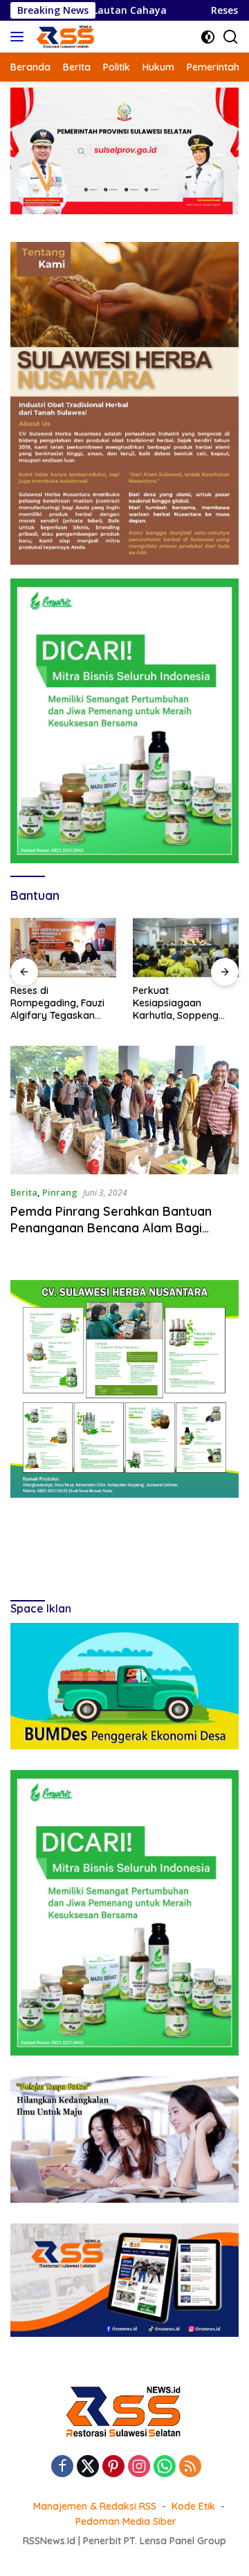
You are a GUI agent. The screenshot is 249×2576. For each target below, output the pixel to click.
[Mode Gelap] (208, 37)
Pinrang (60, 1192)
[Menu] (20, 37)
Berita (24, 1192)
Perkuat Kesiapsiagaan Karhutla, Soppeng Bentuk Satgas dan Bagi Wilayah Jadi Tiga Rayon (177, 1003)
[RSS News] (64, 37)
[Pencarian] (231, 37)
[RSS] (190, 2467)
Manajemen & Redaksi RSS (95, 2506)
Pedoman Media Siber (126, 2521)
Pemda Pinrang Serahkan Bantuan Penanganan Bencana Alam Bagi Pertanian (111, 1228)
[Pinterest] (113, 2467)
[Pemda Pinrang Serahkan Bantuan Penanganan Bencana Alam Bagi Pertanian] (124, 1110)
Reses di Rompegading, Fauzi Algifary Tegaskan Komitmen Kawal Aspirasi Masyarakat (58, 1003)
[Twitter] (88, 2467)
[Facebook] (62, 2467)
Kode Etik (193, 2506)
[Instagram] (139, 2467)
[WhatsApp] (165, 2467)
